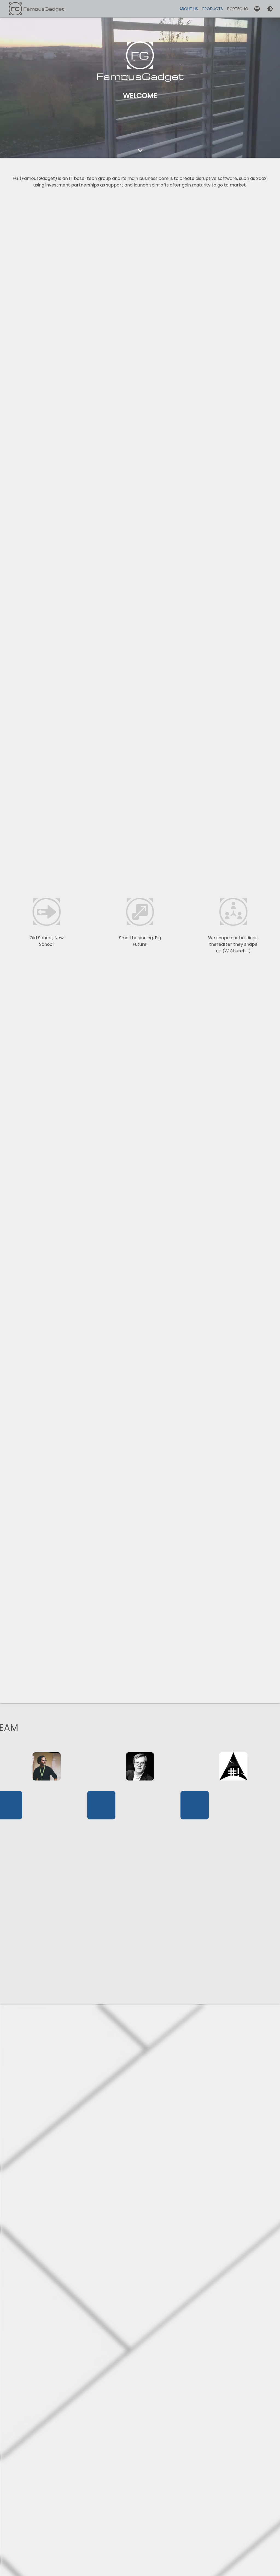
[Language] (257, 9)
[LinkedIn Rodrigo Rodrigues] (233, 1774)
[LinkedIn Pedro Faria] (47, 1773)
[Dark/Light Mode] (270, 9)
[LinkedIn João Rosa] (140, 1773)
